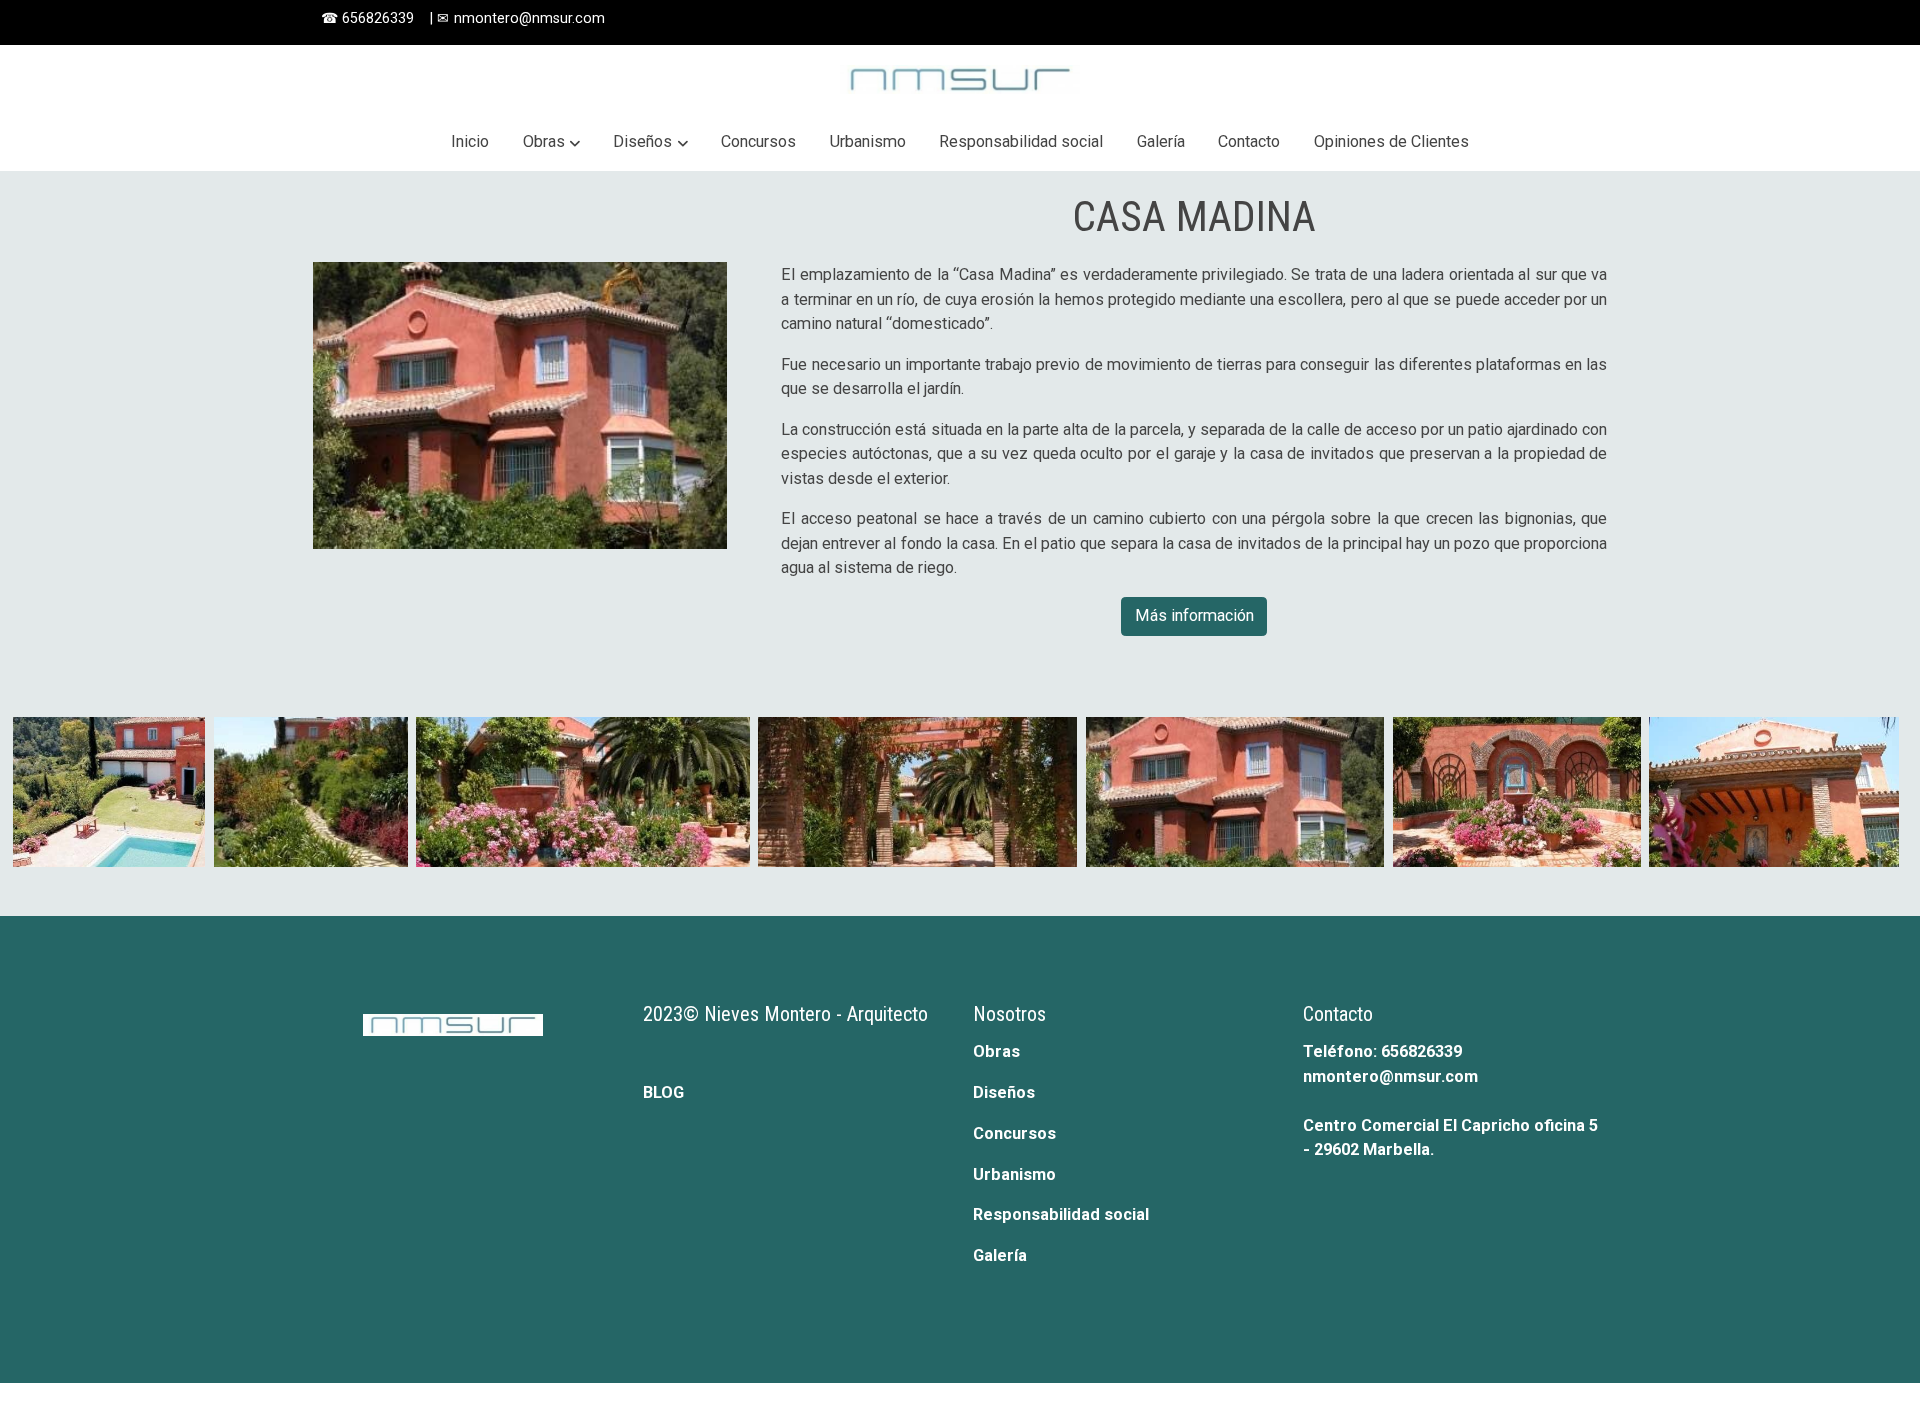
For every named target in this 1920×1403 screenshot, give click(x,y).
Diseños (1004, 1092)
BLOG (663, 1092)
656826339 (380, 18)
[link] (960, 79)
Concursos (1014, 1133)
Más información (1194, 615)
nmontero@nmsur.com (529, 18)
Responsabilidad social (1061, 1214)
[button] (551, 142)
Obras (996, 1051)
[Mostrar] (109, 792)
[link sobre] (465, 1023)
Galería (1000, 1255)
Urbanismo (1014, 1174)
